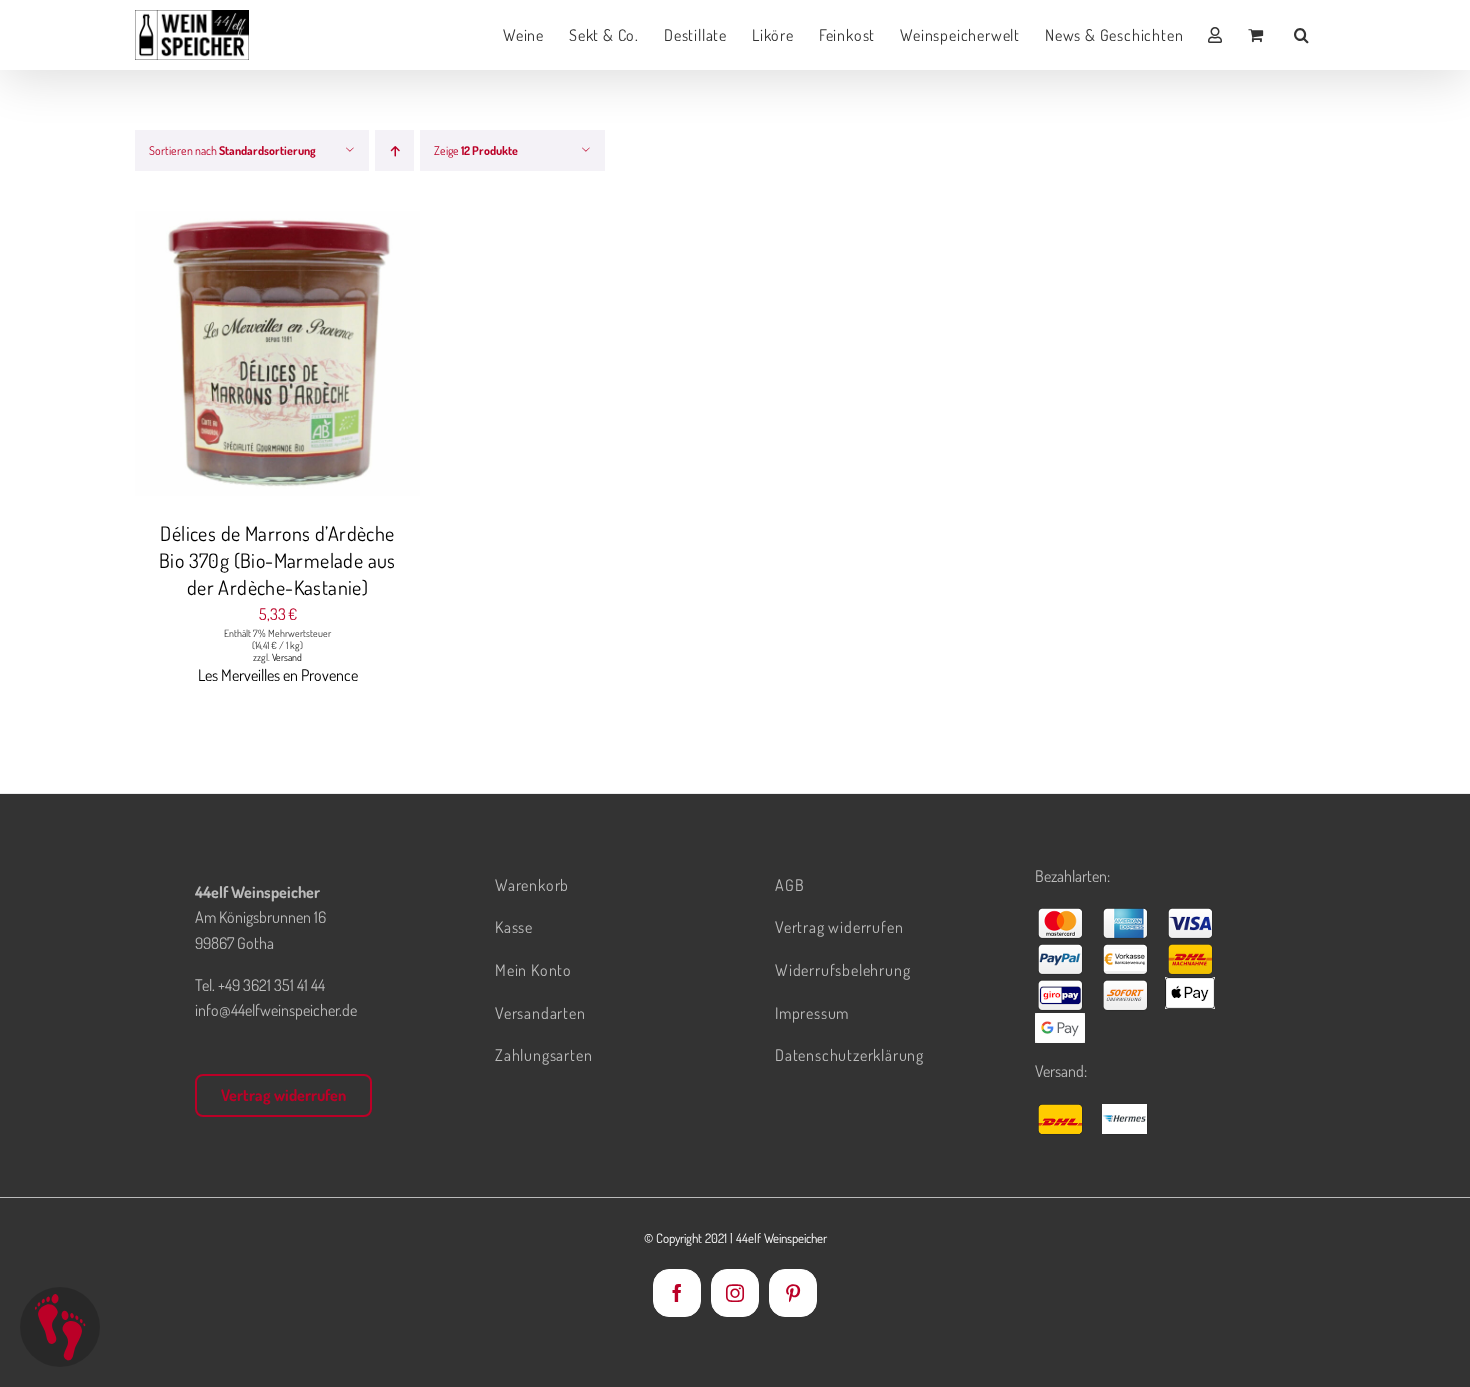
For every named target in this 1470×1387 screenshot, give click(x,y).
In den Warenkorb (237, 357)
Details (353, 357)
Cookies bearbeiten (60, 1327)
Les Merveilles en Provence (278, 675)
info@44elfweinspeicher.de (276, 1010)
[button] (1302, 35)
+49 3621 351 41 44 (271, 985)
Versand (287, 657)
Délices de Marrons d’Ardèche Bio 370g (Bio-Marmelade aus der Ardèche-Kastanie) (277, 560)
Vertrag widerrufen (283, 1095)
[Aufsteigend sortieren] (394, 150)
